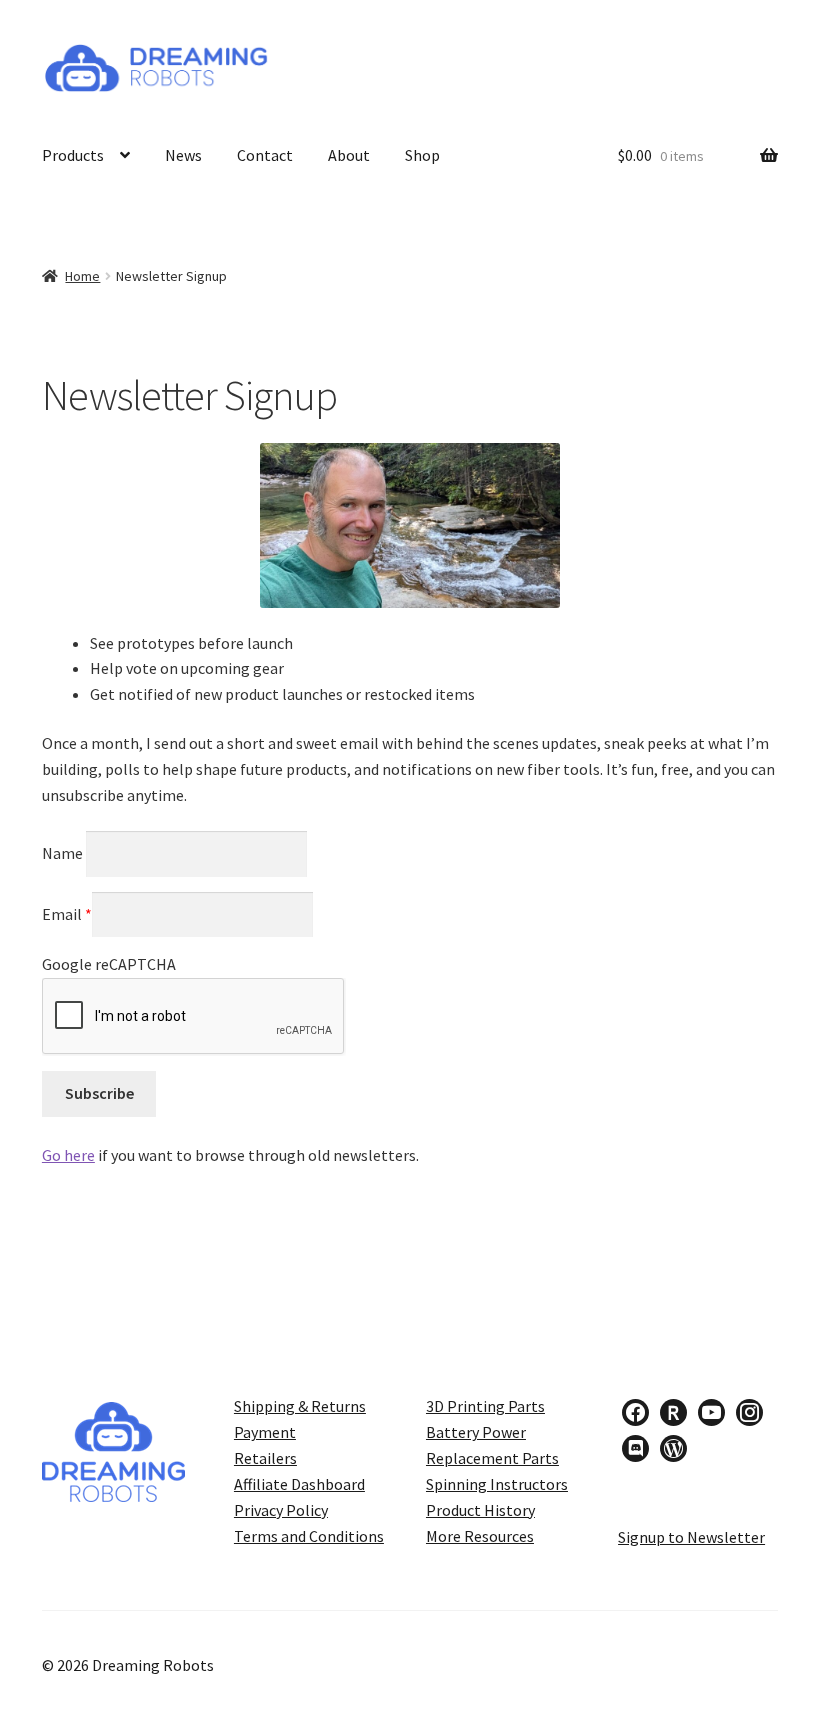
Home (82, 276)
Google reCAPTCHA (109, 964)
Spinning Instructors (497, 1484)
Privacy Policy (281, 1510)
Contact (265, 155)
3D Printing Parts (485, 1406)
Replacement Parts (492, 1458)
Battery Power (476, 1432)
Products (73, 155)
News (183, 155)
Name (64, 853)
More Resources (480, 1536)
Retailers (265, 1458)
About (349, 155)
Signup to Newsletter (691, 1537)
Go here (68, 1155)
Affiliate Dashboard (299, 1484)
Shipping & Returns (300, 1406)
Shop (422, 155)
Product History (480, 1510)
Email (67, 914)
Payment (265, 1432)
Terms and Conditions (309, 1536)
